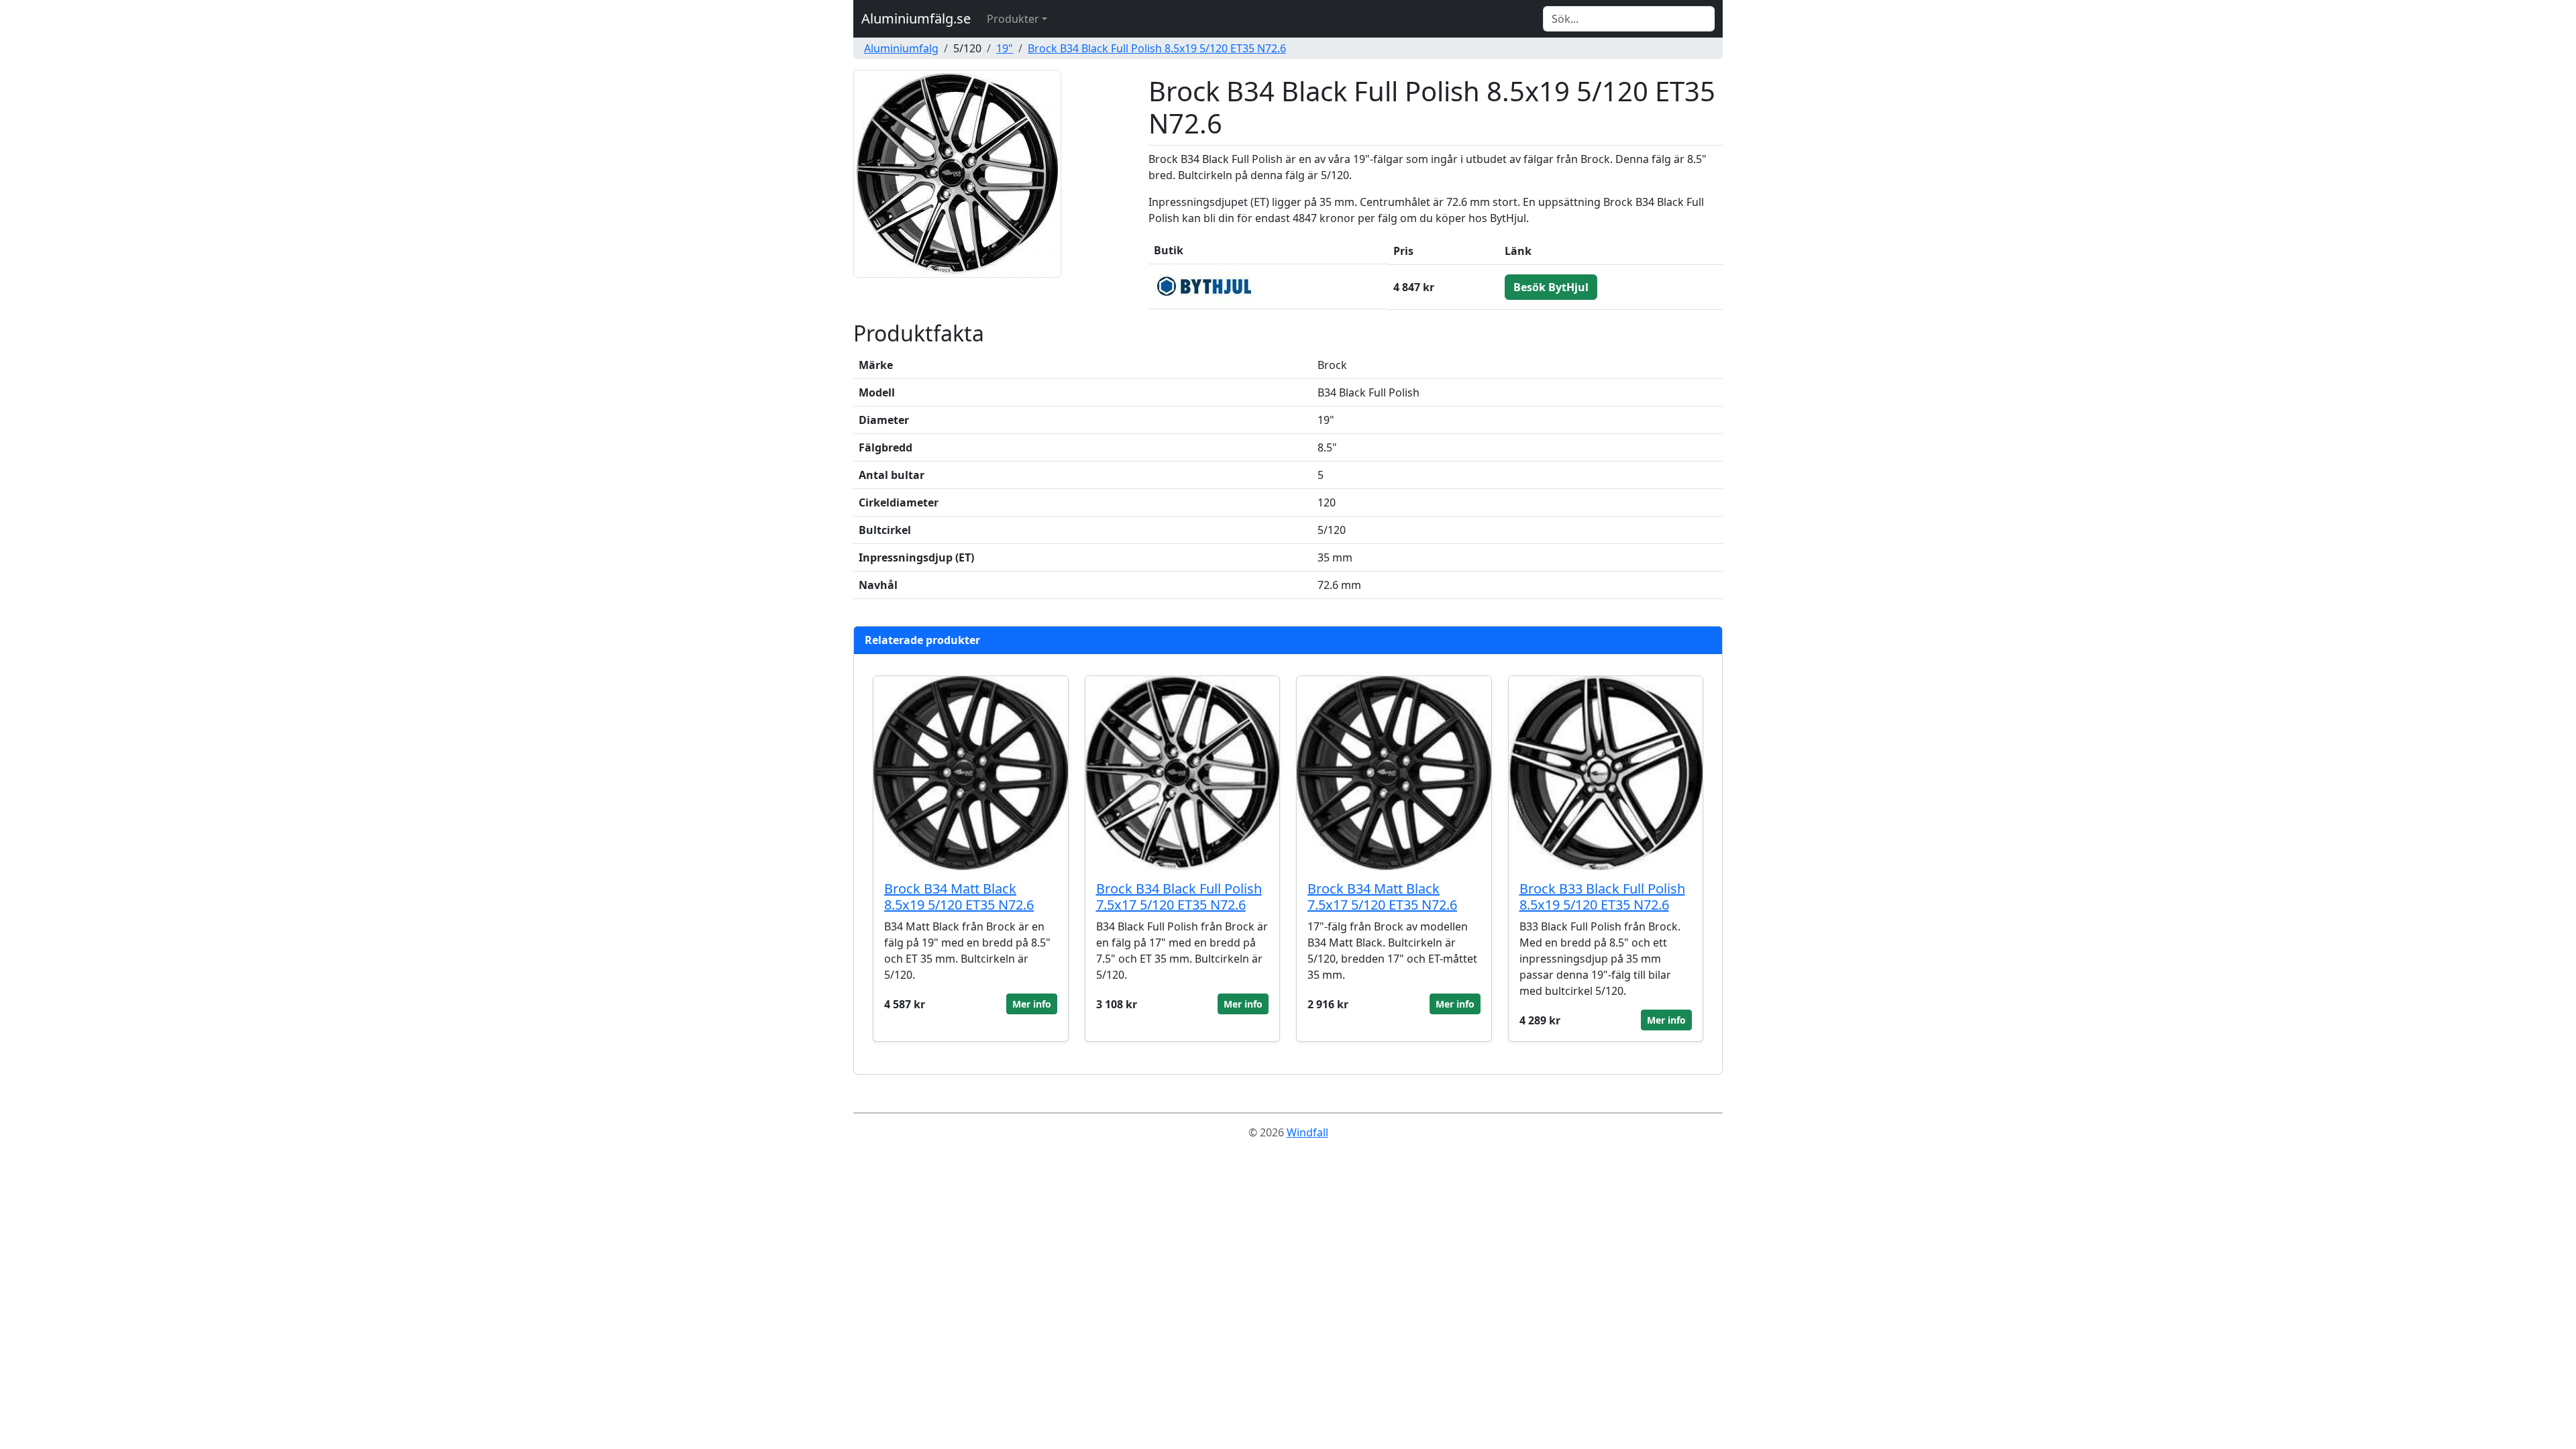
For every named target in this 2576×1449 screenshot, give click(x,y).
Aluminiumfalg (901, 48)
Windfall (1307, 1132)
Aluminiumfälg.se (916, 18)
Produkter (1013, 19)
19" (1005, 48)
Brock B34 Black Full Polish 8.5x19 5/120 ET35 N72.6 (1157, 48)
